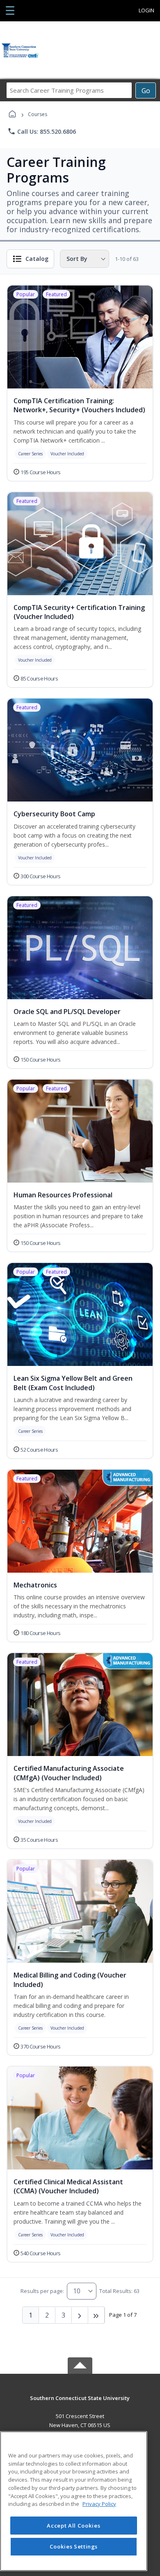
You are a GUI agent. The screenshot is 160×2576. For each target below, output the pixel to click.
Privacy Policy (99, 2504)
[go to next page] (80, 2315)
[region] (74, 2501)
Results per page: (42, 2291)
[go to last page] (96, 2315)
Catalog (37, 259)
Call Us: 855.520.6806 (42, 131)
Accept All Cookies (73, 2526)
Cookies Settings (74, 2546)
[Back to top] (80, 2404)
